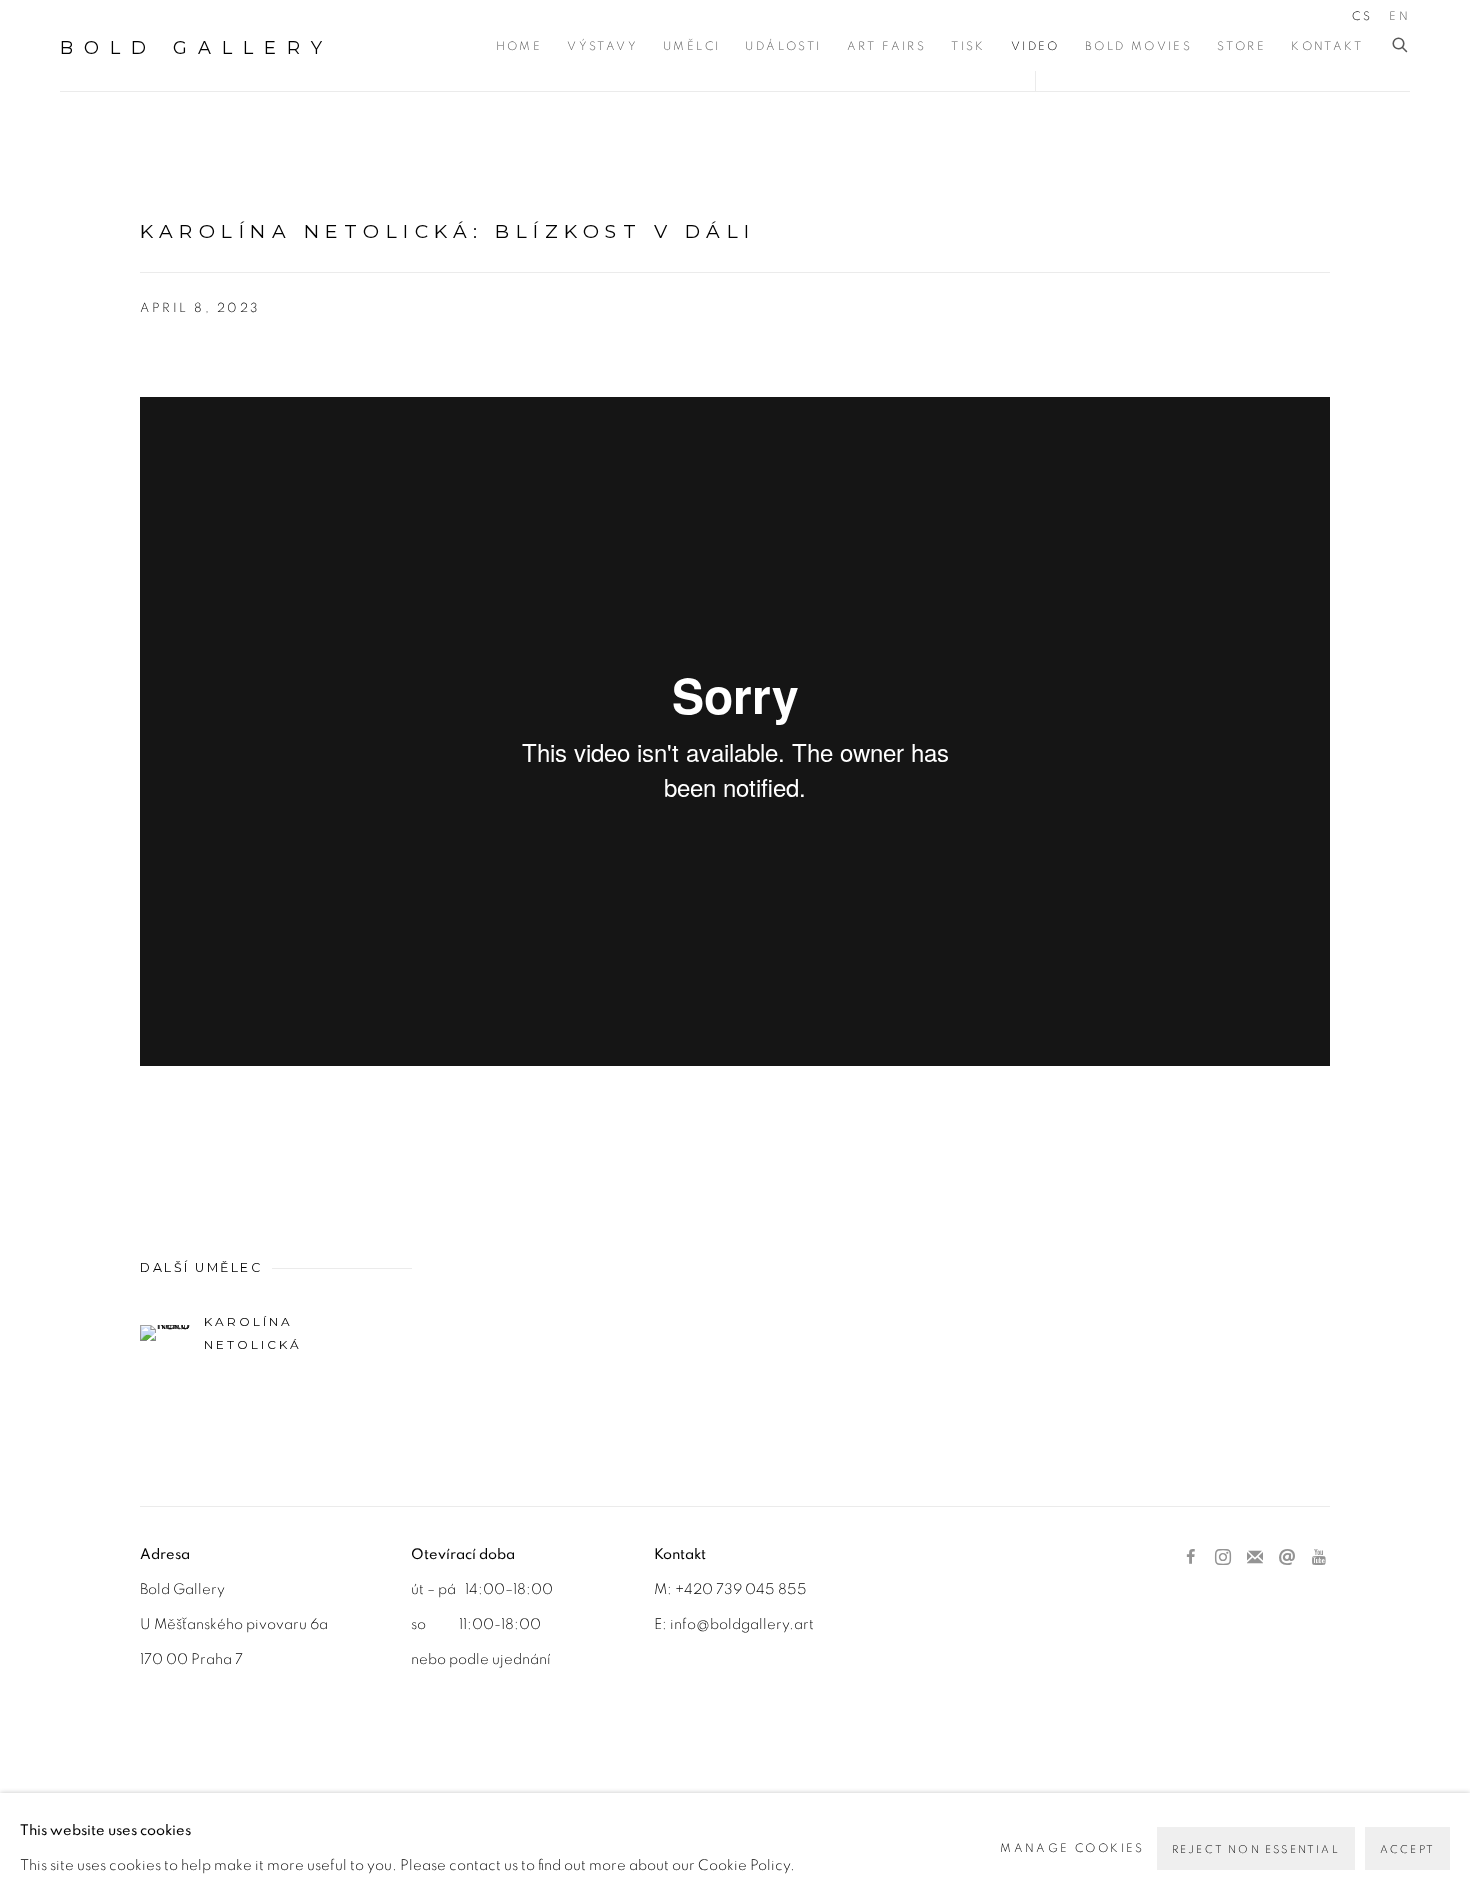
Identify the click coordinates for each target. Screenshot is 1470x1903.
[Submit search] (1401, 45)
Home (519, 46)
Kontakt (1327, 46)
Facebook (1191, 1558)
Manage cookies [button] (1072, 1848)
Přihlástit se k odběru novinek (1255, 1558)
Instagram (1223, 1558)
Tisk (968, 46)
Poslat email (1287, 1558)
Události (783, 46)
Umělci (691, 46)
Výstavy (602, 46)
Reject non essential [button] (1256, 1849)
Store (1241, 46)
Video (1035, 46)
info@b (694, 1624)
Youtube (1319, 1558)
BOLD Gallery (196, 48)
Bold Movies (1138, 46)
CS (1362, 16)
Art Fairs (887, 46)
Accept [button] (1407, 1849)
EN (1399, 16)
